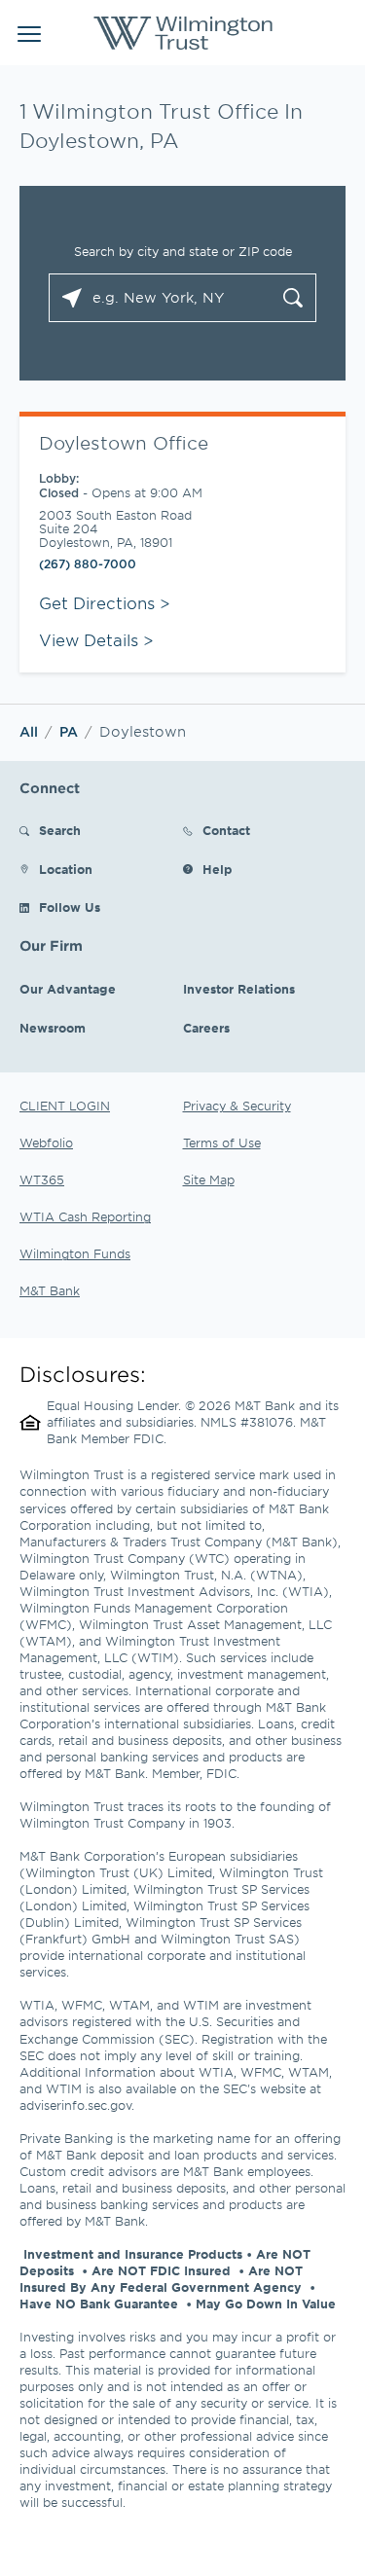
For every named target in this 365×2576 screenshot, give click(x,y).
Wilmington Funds (75, 1253)
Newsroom (53, 1028)
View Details (89, 639)
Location (66, 870)
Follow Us (70, 907)
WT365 (42, 1179)
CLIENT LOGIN (65, 1106)
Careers (206, 1028)
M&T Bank (50, 1290)
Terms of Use (222, 1143)
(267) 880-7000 (88, 564)
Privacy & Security (237, 1106)
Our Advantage (68, 989)
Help (218, 870)
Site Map (209, 1179)
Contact (226, 831)
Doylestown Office (124, 443)
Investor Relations (239, 989)
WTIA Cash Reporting (85, 1216)
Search (60, 831)
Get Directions (105, 602)
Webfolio (46, 1143)
